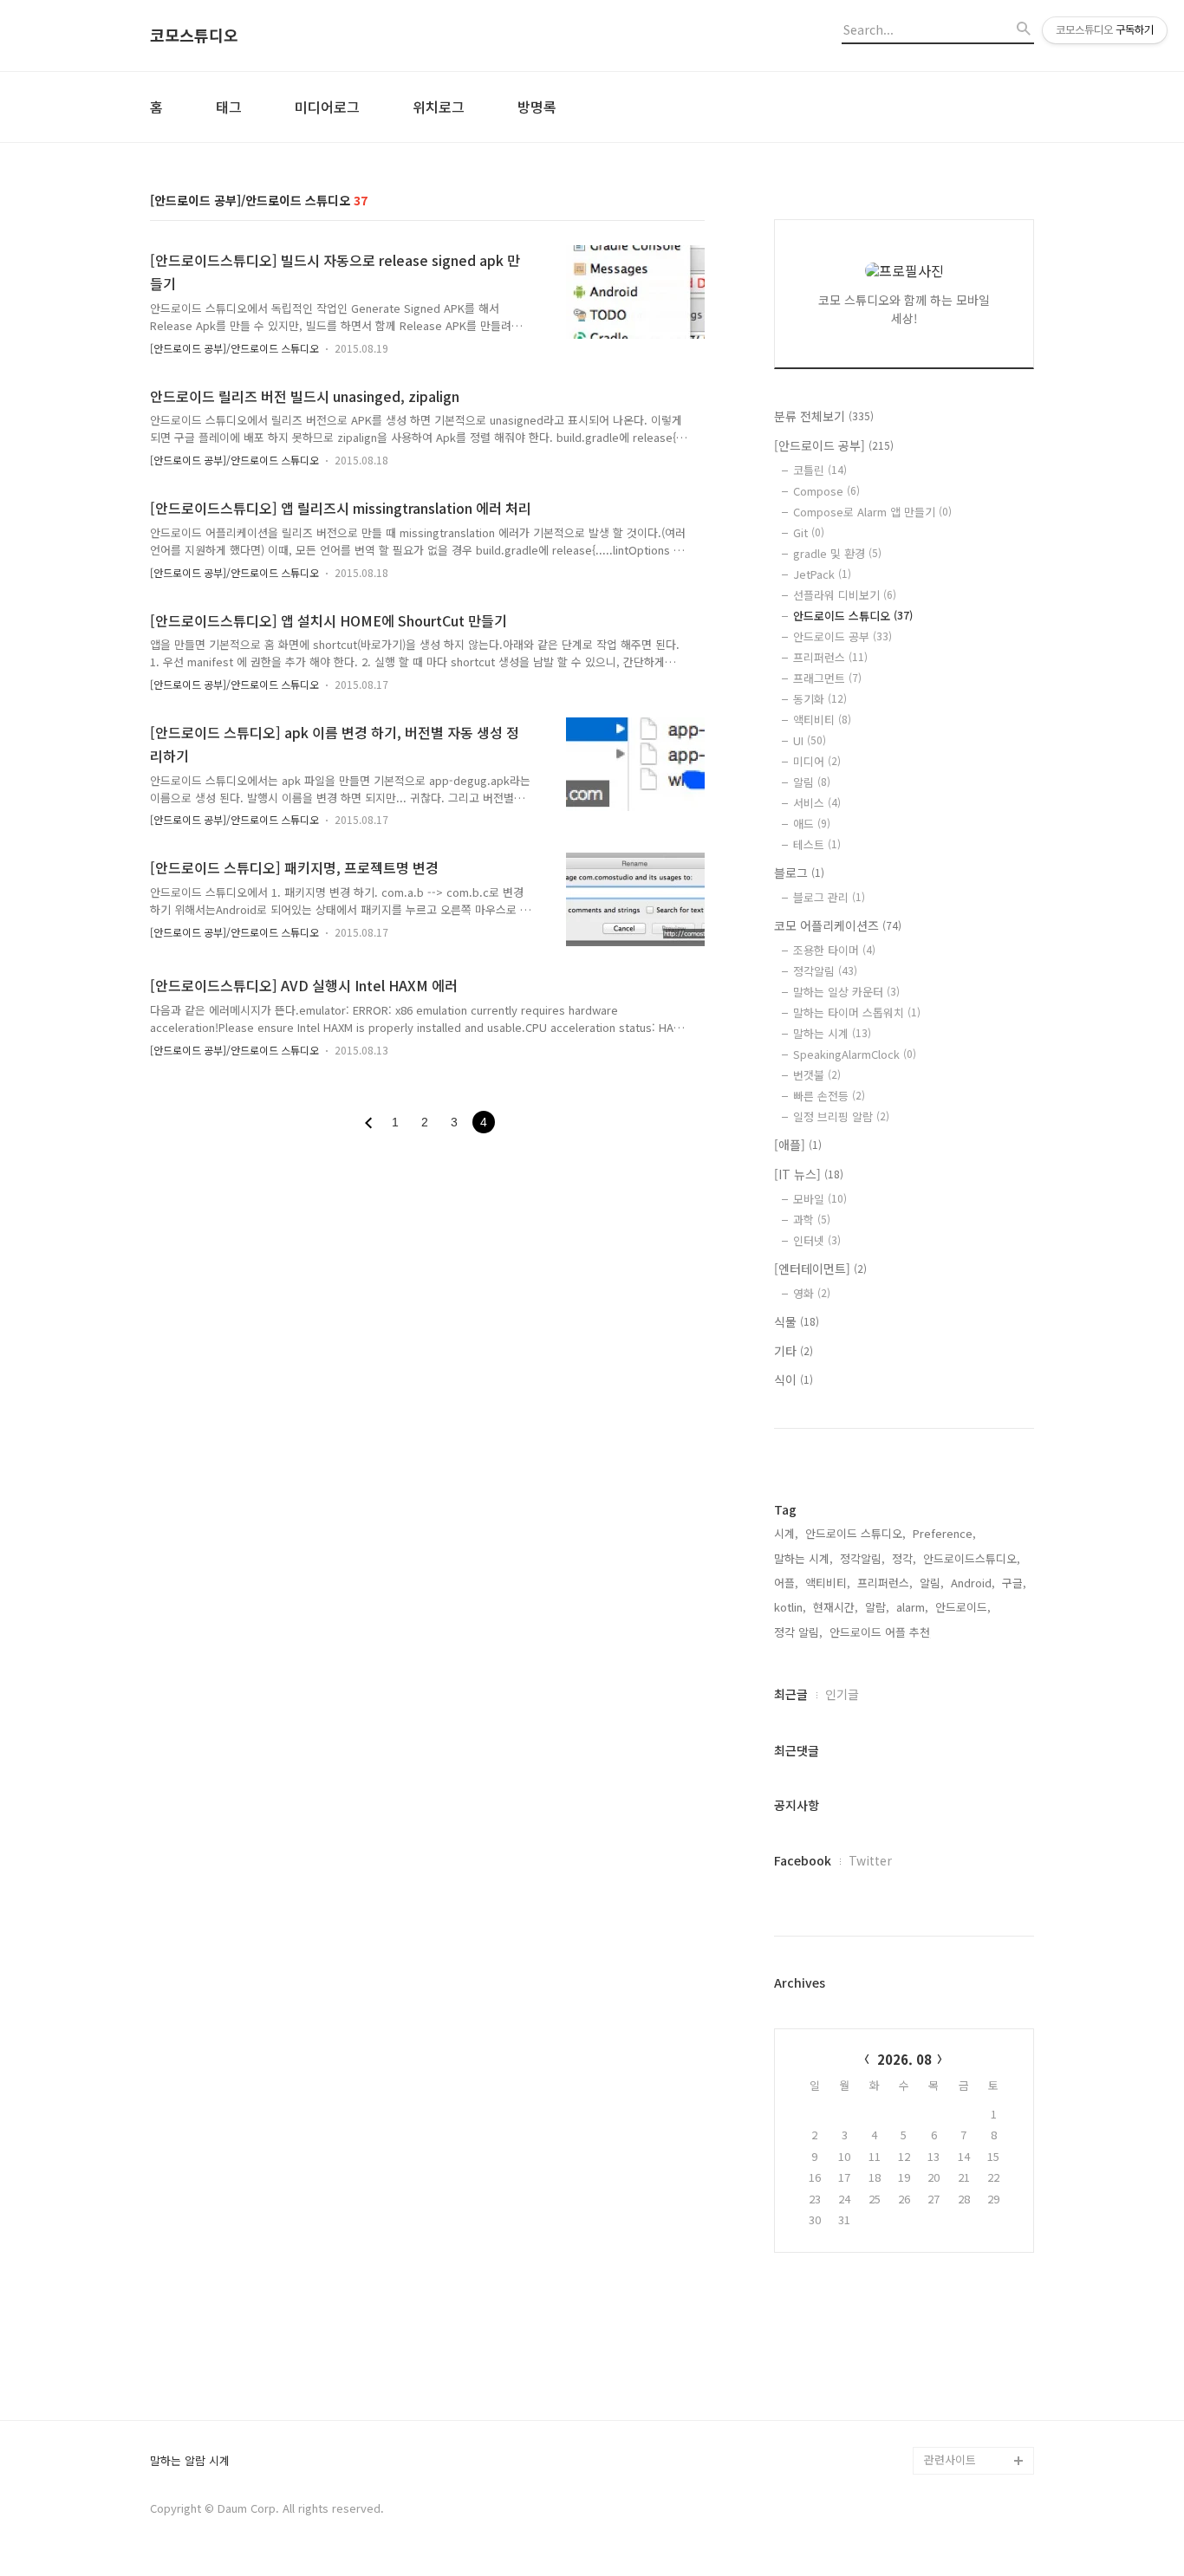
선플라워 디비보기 (845, 595)
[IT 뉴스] (809, 1174)
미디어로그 (327, 107)
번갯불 (817, 1075)
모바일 (820, 1199)
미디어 (817, 761)
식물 (797, 1321)
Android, (973, 1583)
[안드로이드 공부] (834, 445)
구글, (1014, 1583)
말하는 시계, (803, 1558)
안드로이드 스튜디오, (855, 1533)
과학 (812, 1220)
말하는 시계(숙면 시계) (979, 2405)
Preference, (944, 1533)
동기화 (820, 699)
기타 (794, 1351)
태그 (229, 107)
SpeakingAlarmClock (855, 1054)
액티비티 (822, 720)
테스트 (817, 844)
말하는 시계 (832, 1033)
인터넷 (817, 1240)
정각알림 (825, 971)
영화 (812, 1293)
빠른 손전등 (829, 1096)
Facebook (803, 1860)
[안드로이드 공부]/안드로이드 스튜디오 (234, 348)
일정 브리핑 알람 (841, 1116)
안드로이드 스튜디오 (853, 616)
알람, (877, 1607)
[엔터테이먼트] (820, 1269)
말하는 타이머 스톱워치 (857, 1012)
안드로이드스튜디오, (972, 1558)
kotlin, (790, 1607)
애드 (812, 824)
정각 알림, (798, 1632)
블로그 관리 (829, 897)
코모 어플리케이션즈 (838, 925)
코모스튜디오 (194, 36)
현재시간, (836, 1607)
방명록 (537, 107)
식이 (794, 1379)
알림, (932, 1583)
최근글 (791, 1694)
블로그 (799, 873)
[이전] (368, 1123)
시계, (786, 1533)
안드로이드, (963, 1607)
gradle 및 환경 (837, 553)
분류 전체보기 (824, 416)
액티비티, (828, 1583)
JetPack (822, 574)
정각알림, (862, 1558)
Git (809, 532)
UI (810, 740)
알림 (812, 782)
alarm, (912, 1607)
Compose (826, 491)
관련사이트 (950, 2459)
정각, (904, 1558)
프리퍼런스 (830, 657)
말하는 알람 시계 (190, 2461)
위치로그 (439, 107)
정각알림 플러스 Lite (975, 2433)
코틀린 (820, 470)
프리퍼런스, (885, 1583)
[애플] (798, 1145)
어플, (786, 1583)
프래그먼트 (827, 678)
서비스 (817, 803)
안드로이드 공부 (842, 636)
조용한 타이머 (834, 950)
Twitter (870, 1860)
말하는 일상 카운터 (846, 992)
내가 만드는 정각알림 (975, 2377)
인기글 (842, 1694)
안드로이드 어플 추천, (881, 1632)
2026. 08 (904, 2059)
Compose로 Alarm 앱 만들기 (872, 512)
